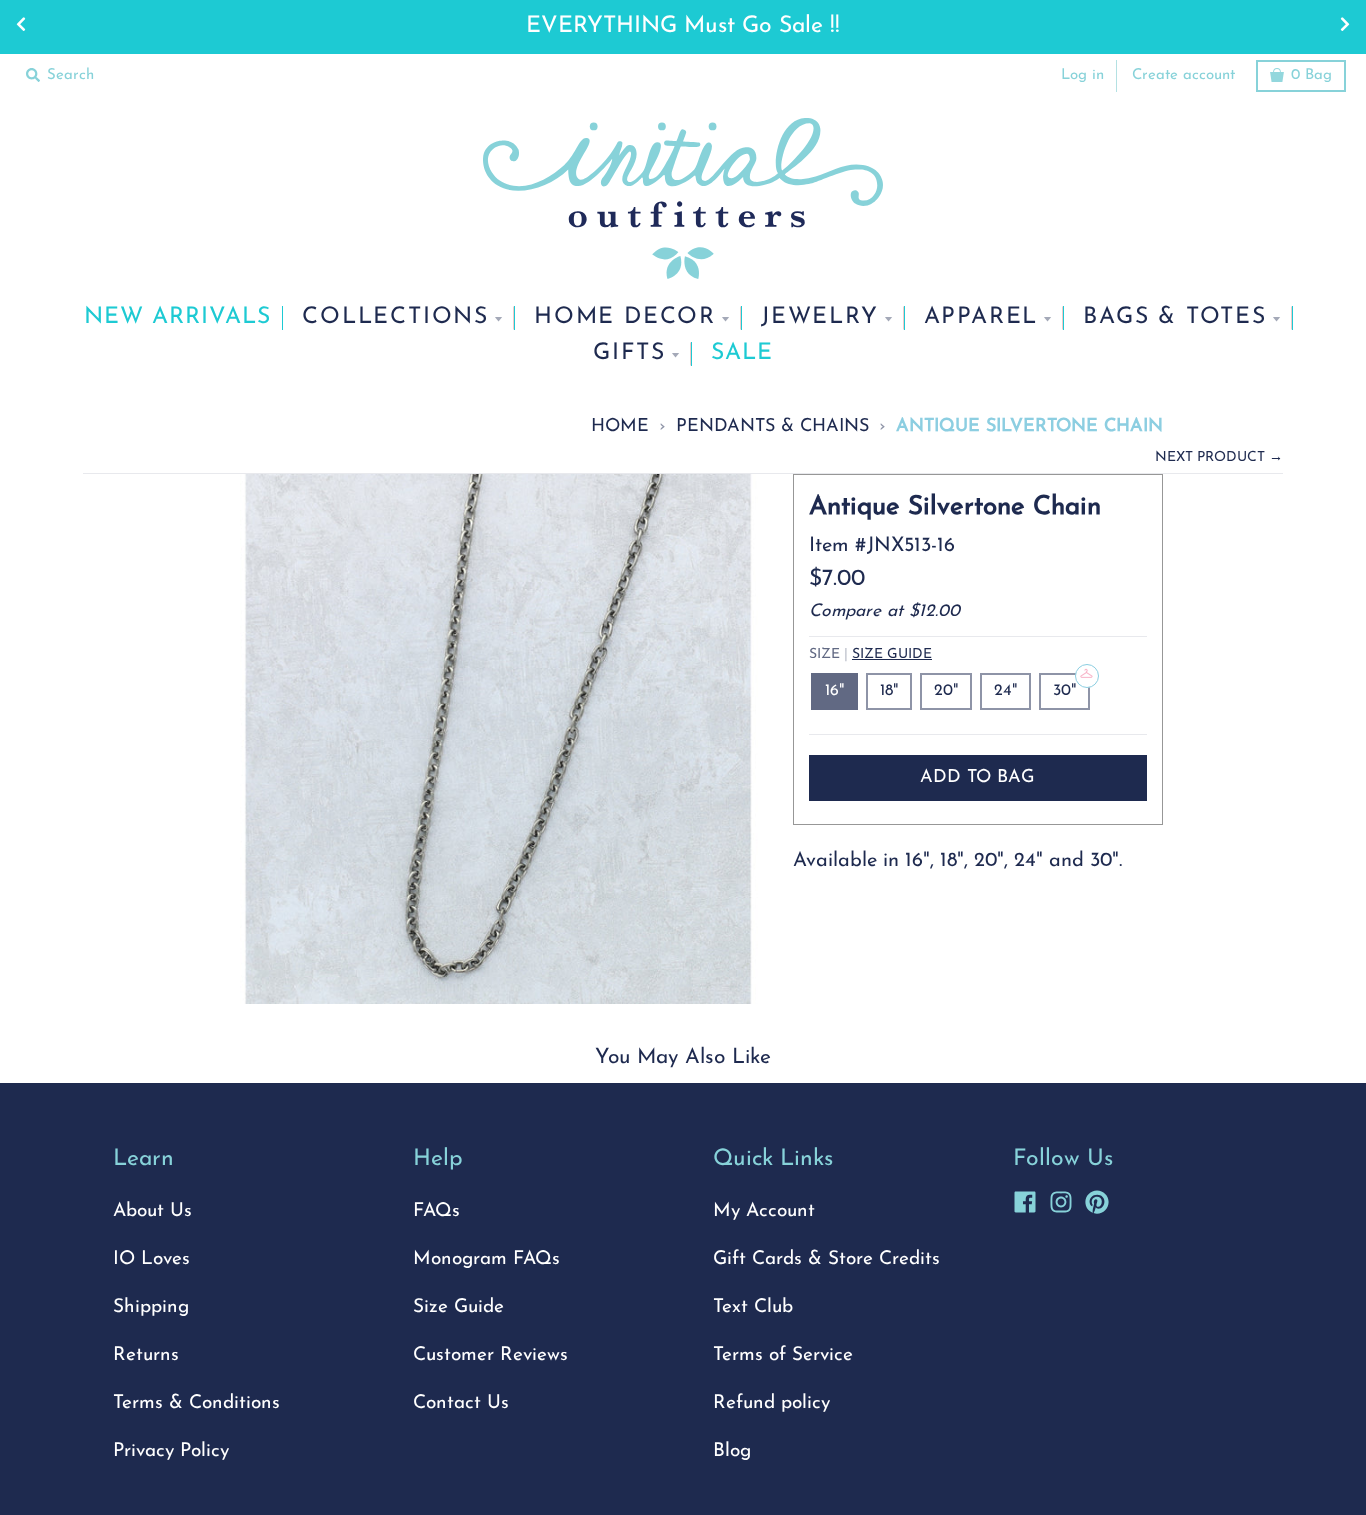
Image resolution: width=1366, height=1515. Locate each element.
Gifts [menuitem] (629, 353)
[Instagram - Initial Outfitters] (1061, 1199)
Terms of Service (783, 1355)
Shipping (151, 1307)
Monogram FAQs (486, 1259)
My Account (764, 1211)
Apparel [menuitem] (981, 317)
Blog (732, 1451)
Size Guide (892, 654)
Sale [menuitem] (742, 353)
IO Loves (151, 1259)
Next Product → (1219, 457)
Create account (1183, 75)
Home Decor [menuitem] (625, 317)
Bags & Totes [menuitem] (1175, 317)
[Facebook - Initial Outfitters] (1025, 1199)
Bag (1311, 75)
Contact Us (461, 1403)
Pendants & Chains (772, 426)
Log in (1082, 75)
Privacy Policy (171, 1451)
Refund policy (771, 1403)
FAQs (436, 1211)
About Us (152, 1211)
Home (620, 426)
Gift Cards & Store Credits (826, 1259)
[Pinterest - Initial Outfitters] (1097, 1199)
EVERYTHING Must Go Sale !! (683, 26)
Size (870, 654)
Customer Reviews (490, 1355)
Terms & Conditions (196, 1403)
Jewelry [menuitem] (820, 317)
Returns (146, 1355)
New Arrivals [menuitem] (177, 317)
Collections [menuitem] (395, 317)
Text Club (753, 1307)
